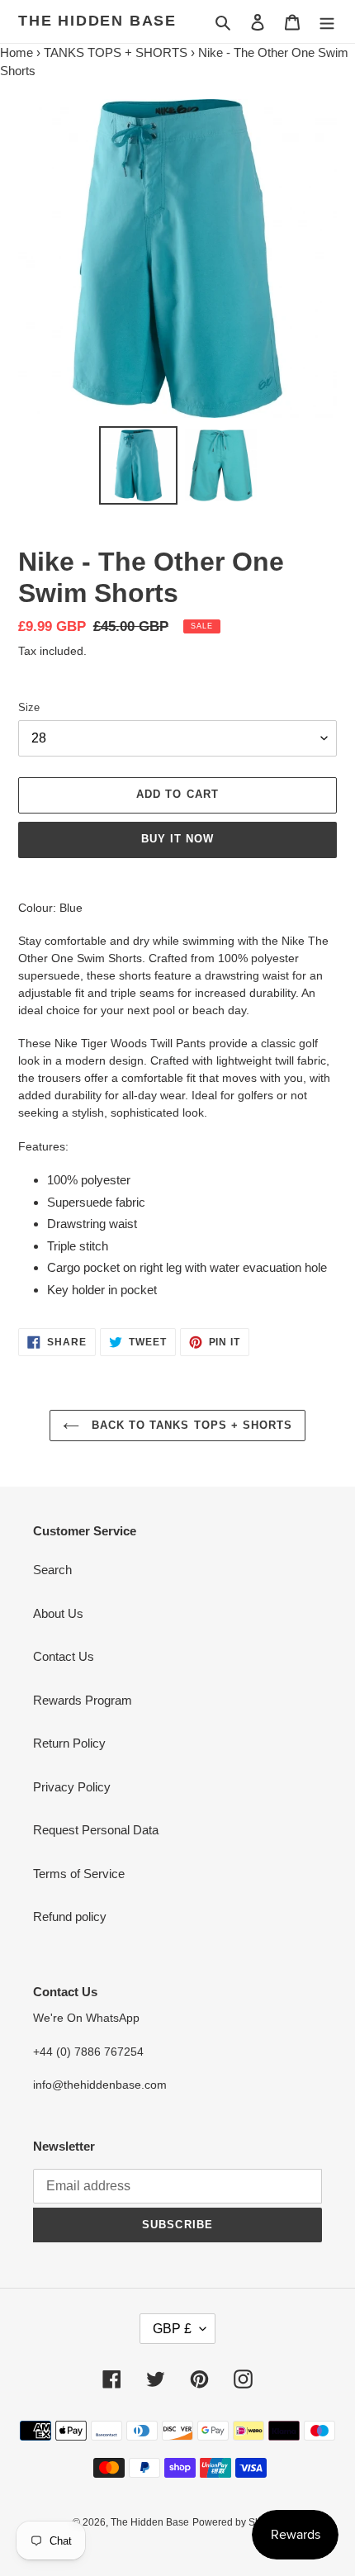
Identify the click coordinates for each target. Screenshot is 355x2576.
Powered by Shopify (237, 2522)
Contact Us (64, 1656)
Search (52, 1570)
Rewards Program (83, 1700)
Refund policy (70, 1917)
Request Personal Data (96, 1830)
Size (29, 707)
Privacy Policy (72, 1787)
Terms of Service (79, 1874)
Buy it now (177, 839)
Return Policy (69, 1743)
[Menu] (327, 22)
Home (17, 52)
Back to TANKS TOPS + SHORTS (190, 1425)
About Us (58, 1613)
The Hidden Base (97, 21)
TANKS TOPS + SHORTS (116, 52)
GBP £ (172, 2329)
